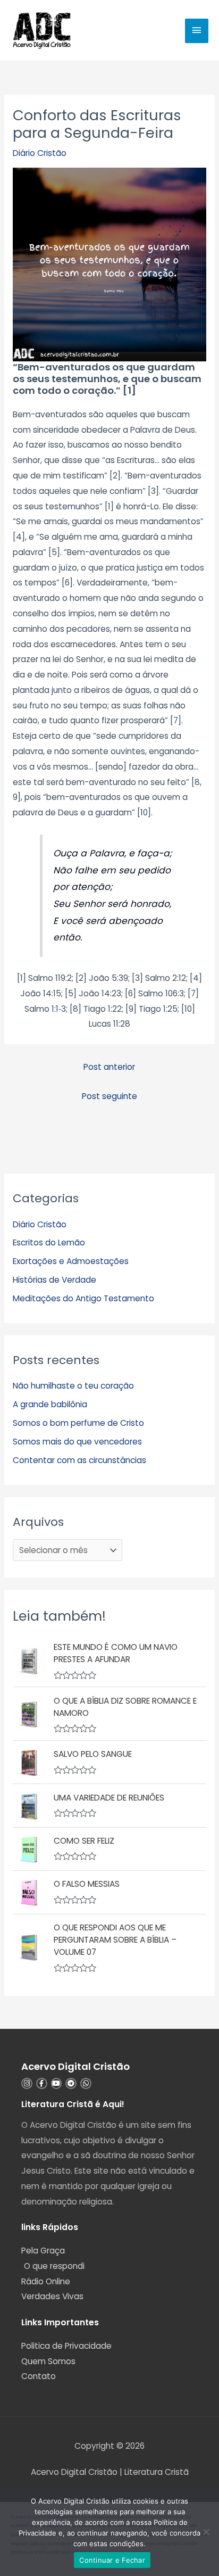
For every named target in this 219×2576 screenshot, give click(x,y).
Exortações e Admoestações (71, 1261)
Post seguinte (109, 1096)
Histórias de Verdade (54, 1280)
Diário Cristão (40, 153)
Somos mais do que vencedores (77, 1442)
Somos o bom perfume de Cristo (78, 1423)
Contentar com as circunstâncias (79, 1460)
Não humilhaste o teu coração (73, 1386)
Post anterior (109, 1067)
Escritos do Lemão (49, 1242)
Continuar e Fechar (112, 2560)
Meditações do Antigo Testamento (83, 1298)
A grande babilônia (50, 1404)
